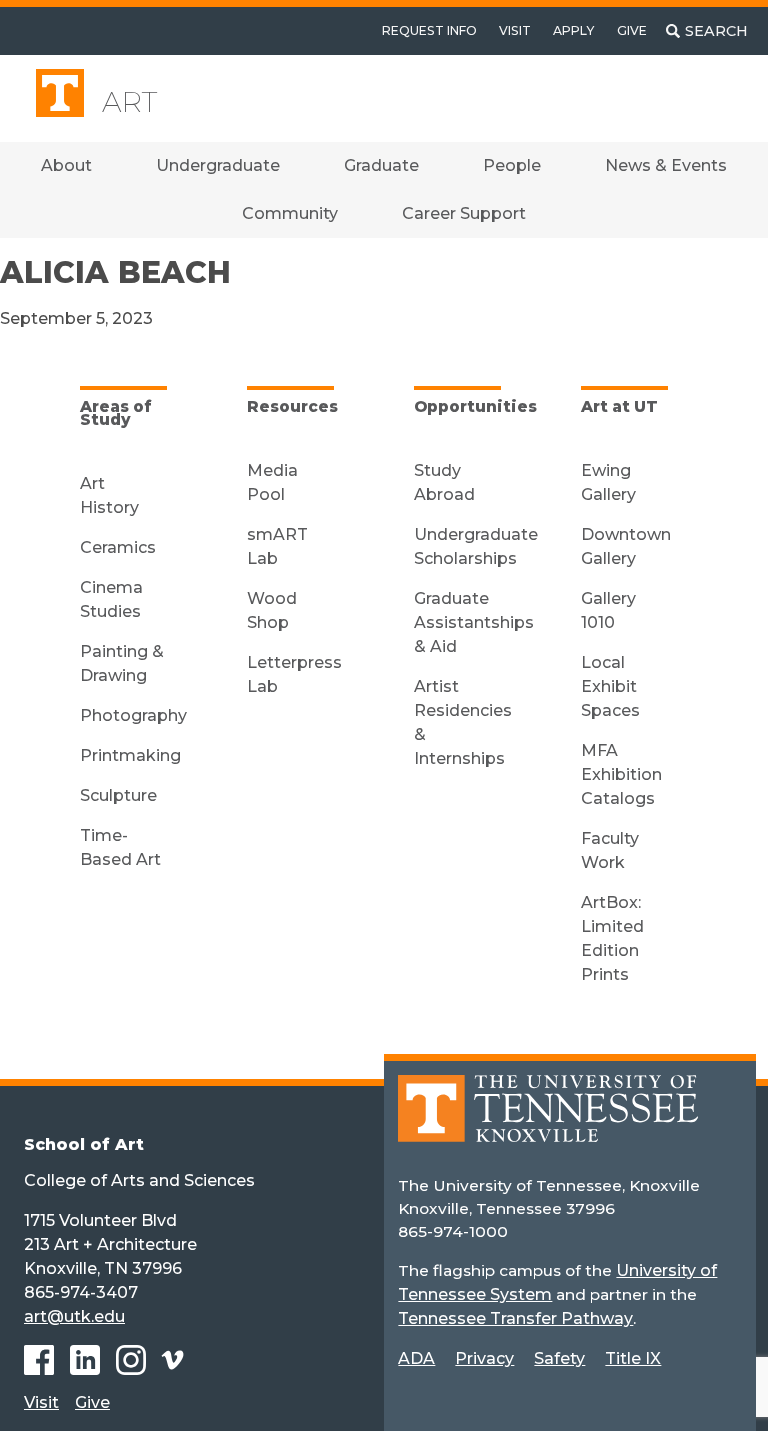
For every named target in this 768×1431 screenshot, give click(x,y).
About (66, 165)
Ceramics (118, 547)
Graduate (381, 165)
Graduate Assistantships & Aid (474, 622)
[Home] (548, 1122)
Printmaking (130, 755)
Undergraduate (218, 165)
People (512, 165)
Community (290, 213)
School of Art (84, 1144)
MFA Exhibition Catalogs (621, 774)
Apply (573, 30)
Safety (559, 1358)
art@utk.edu (74, 1316)
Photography (133, 715)
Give (632, 30)
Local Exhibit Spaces (610, 686)
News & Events (666, 165)
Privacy (484, 1358)
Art (129, 102)
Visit (515, 30)
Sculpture (118, 795)
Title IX (633, 1358)
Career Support (464, 213)
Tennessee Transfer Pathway (515, 1318)
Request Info (429, 30)
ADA (416, 1358)
